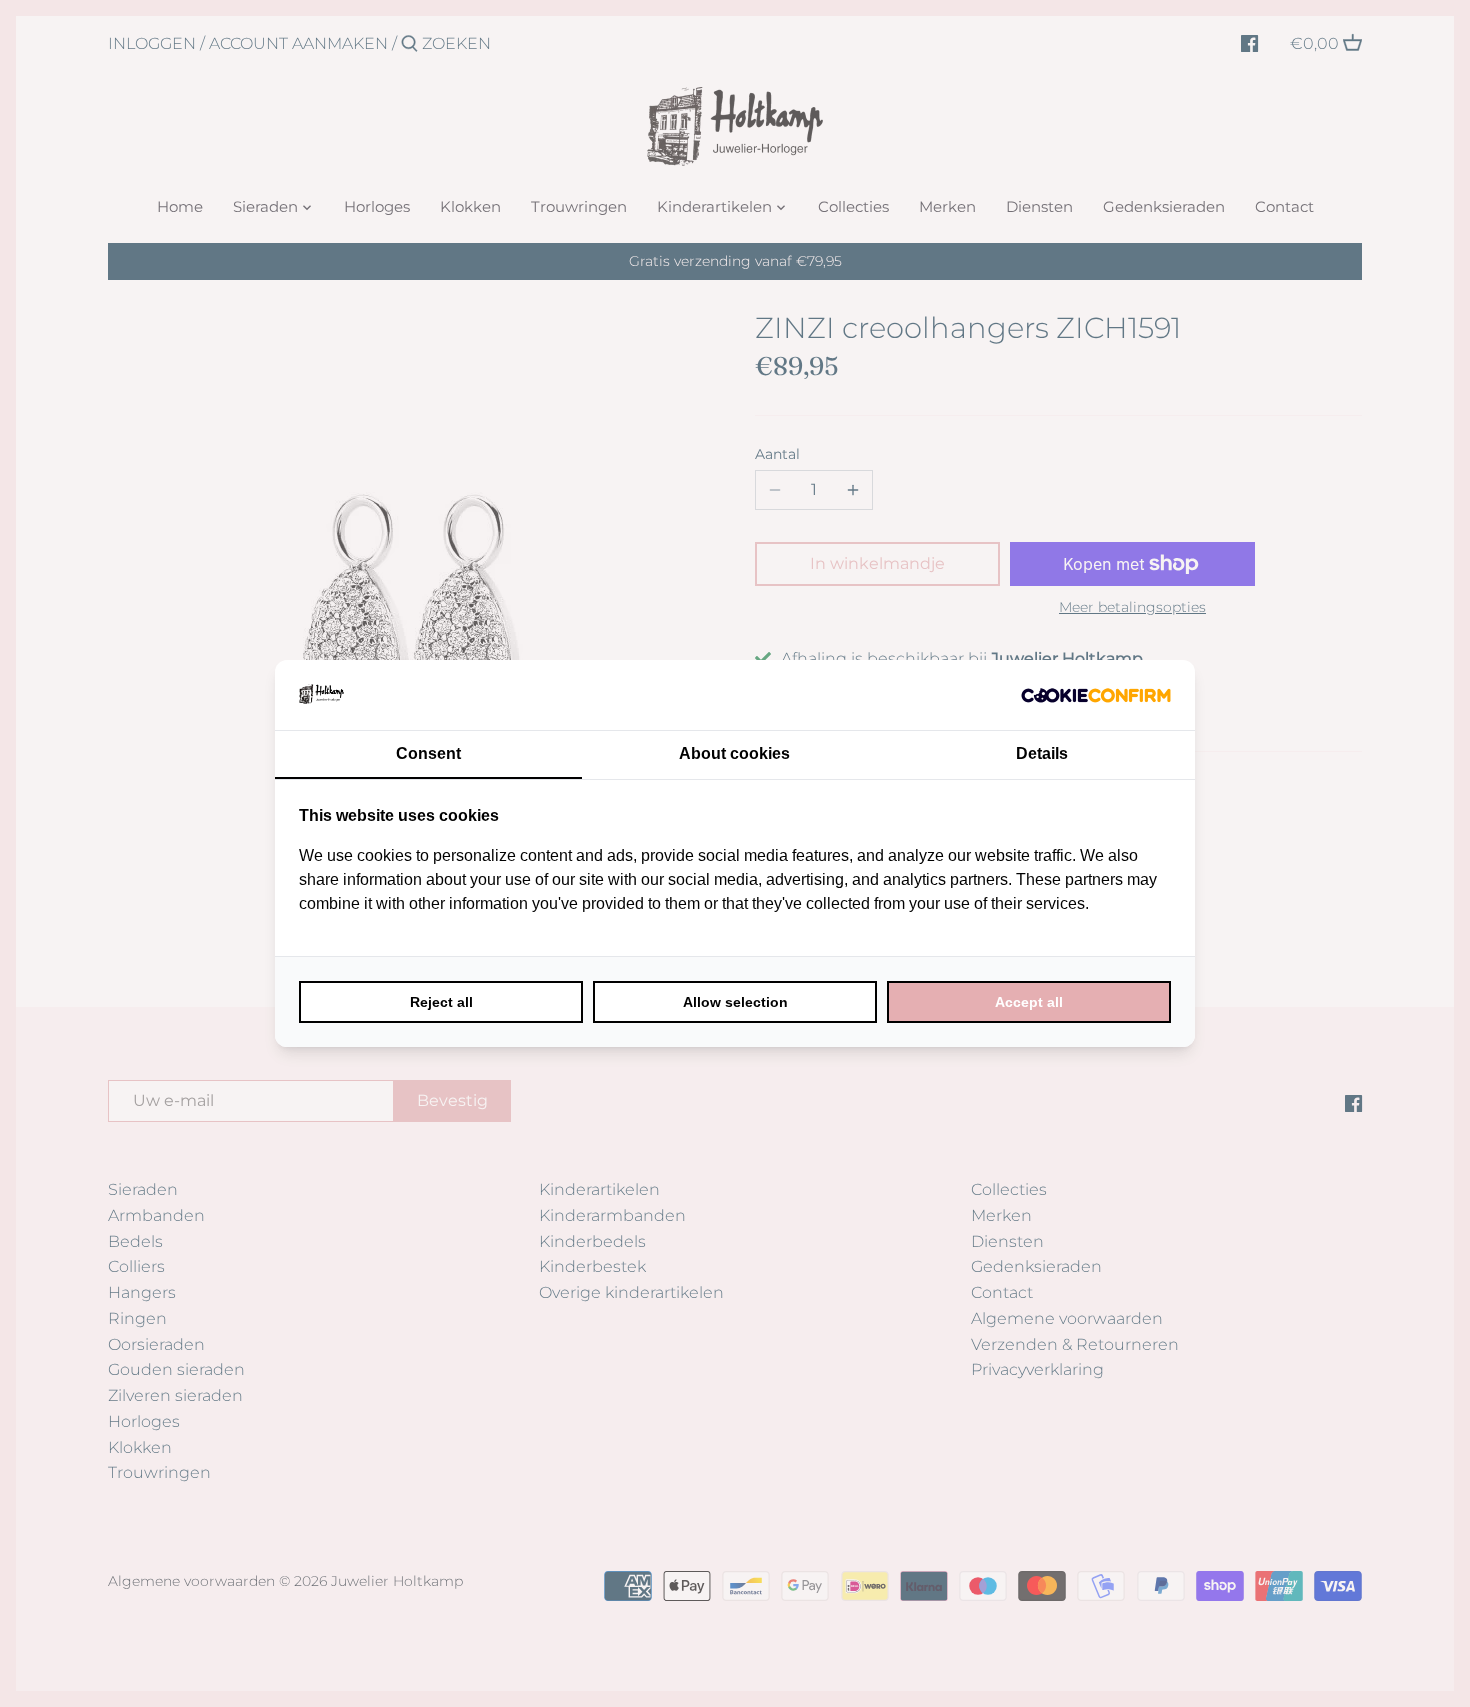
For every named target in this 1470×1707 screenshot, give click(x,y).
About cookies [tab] (734, 753)
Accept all (1029, 1002)
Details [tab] (1042, 753)
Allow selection (735, 1002)
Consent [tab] (428, 753)
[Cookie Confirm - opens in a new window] (1096, 695)
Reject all (441, 1002)
